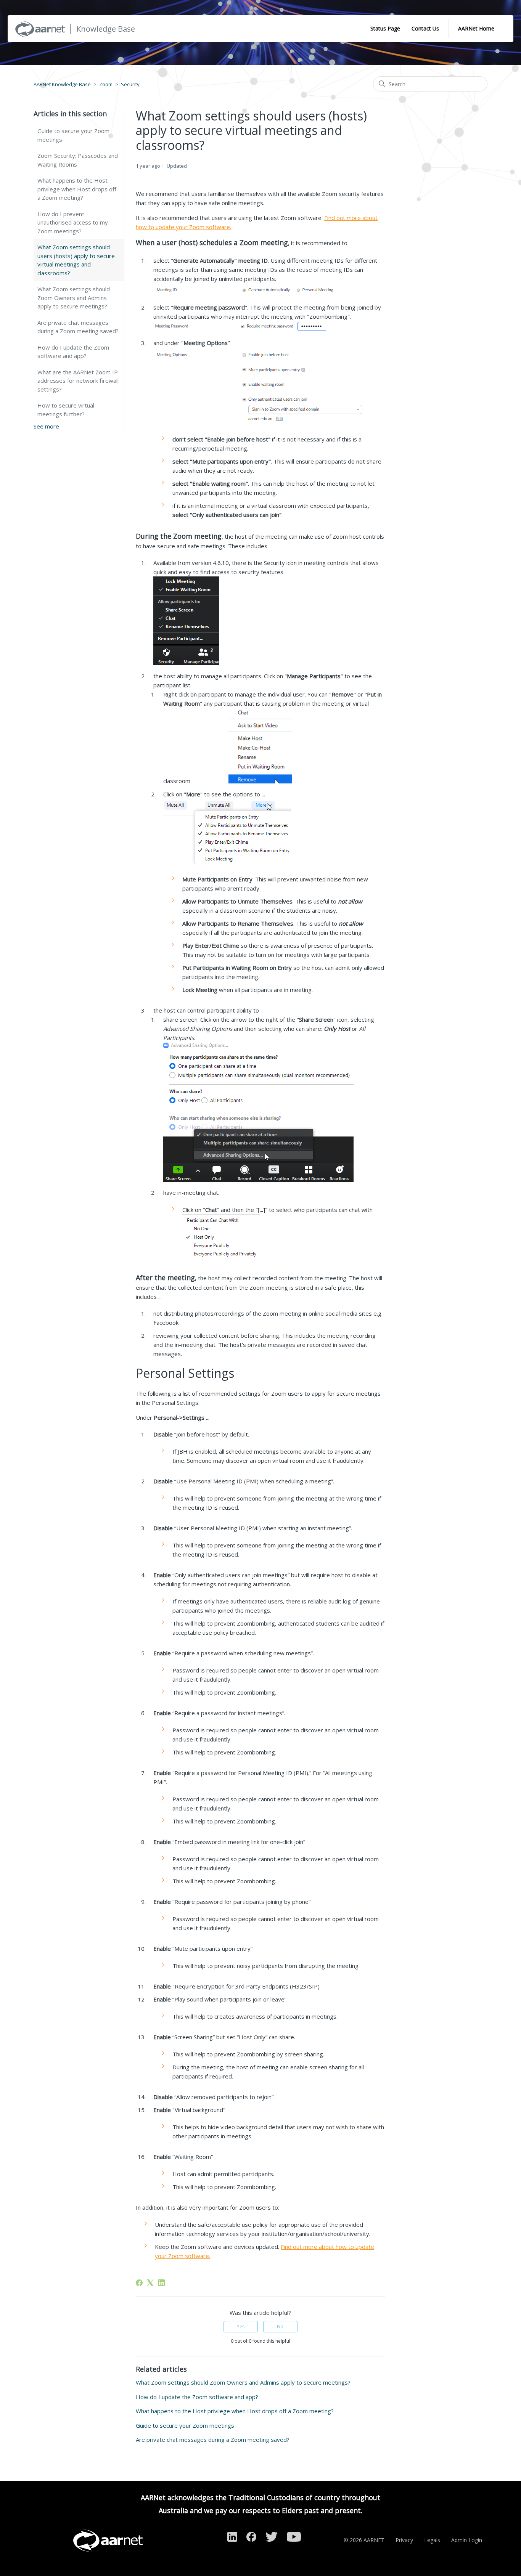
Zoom (106, 84)
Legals (432, 2540)
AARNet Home (476, 28)
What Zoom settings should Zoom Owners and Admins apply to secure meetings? (74, 298)
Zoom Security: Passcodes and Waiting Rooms (78, 160)
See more (46, 426)
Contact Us (425, 28)
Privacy (404, 2540)
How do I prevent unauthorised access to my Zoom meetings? (73, 222)
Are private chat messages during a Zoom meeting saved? (78, 327)
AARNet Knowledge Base (62, 84)
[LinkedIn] (161, 2283)
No (280, 2326)
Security (130, 84)
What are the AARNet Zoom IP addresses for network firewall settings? (78, 381)
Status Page (385, 28)
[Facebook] (139, 2283)
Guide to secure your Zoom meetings (73, 135)
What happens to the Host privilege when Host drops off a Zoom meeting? (77, 189)
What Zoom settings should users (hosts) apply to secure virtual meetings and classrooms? (76, 260)
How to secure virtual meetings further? (66, 410)
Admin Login (467, 2540)
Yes (241, 2326)
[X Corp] (150, 2283)
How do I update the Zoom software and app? (73, 352)
